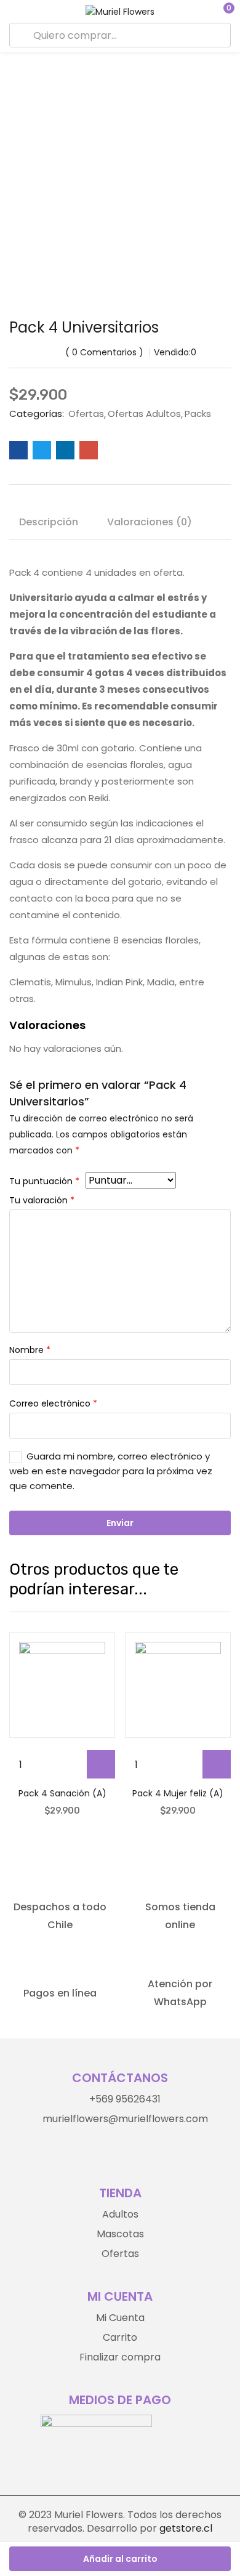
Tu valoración (42, 1200)
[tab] (53, 524)
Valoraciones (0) (150, 522)
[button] (222, 11)
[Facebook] (133, 2154)
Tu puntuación (44, 1181)
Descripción (49, 522)
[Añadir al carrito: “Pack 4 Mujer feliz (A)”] (217, 1764)
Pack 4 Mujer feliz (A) (178, 1793)
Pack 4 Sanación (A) (62, 1793)
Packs (198, 414)
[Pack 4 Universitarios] (18, 450)
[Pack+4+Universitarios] (42, 450)
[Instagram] (107, 2154)
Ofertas (86, 414)
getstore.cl (186, 2528)
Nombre (30, 1350)
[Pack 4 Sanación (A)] (62, 1685)
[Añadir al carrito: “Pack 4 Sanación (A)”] (101, 1764)
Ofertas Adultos (144, 414)
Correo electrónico (53, 1403)
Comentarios (104, 352)
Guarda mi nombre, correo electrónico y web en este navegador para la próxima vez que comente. (111, 1471)
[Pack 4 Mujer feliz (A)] (178, 1685)
